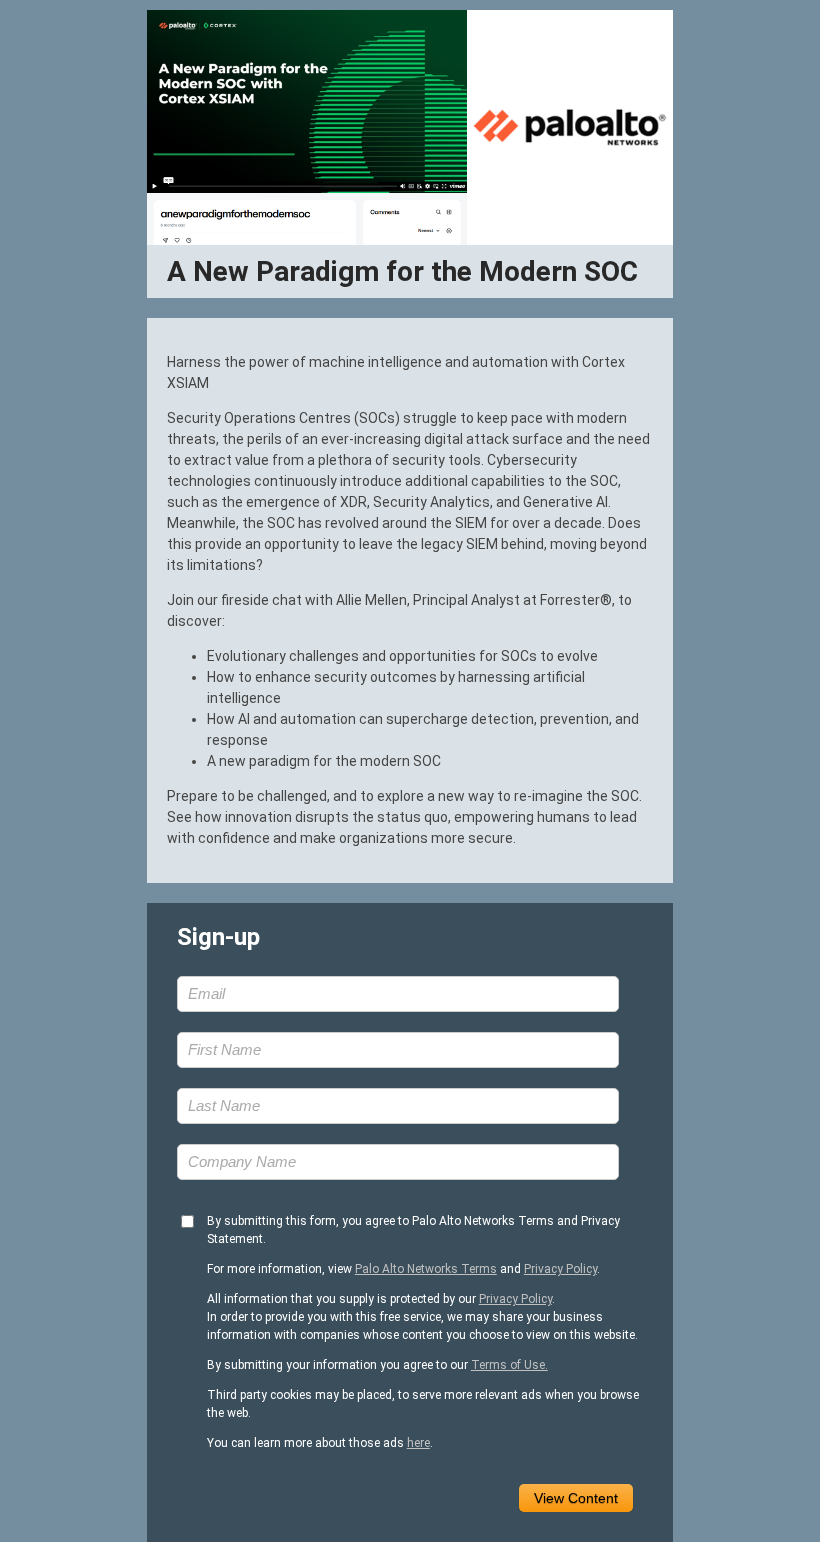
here (418, 1443)
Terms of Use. (509, 1365)
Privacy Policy (560, 1269)
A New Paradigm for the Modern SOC (402, 271)
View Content (576, 1498)
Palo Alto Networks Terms (426, 1269)
